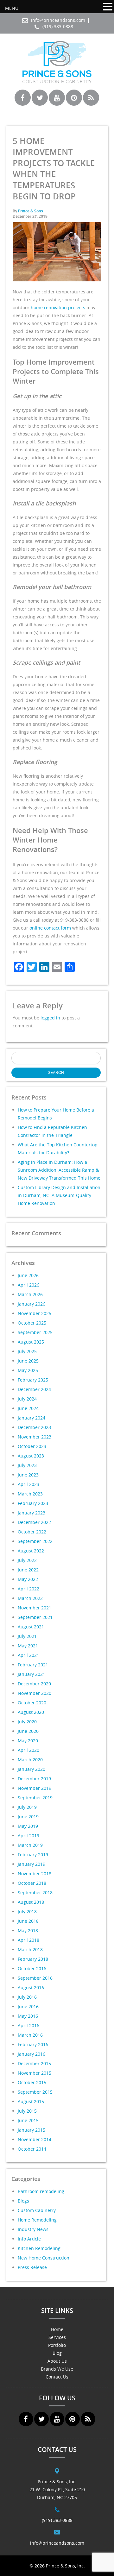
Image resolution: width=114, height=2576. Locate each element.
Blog (57, 2353)
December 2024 (34, 1389)
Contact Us (57, 2377)
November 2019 (35, 1788)
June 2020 (28, 1731)
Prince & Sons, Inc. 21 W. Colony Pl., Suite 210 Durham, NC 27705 (57, 2489)
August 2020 (31, 1712)
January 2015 (32, 2130)
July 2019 (27, 1807)
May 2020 (28, 1741)
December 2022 (34, 1522)
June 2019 (28, 1817)
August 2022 (31, 1551)
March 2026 (30, 1294)
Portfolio (57, 2345)
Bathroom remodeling (41, 2191)
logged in (50, 1018)
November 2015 (35, 2073)
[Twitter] (40, 103)
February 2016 (33, 2044)
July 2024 (27, 1399)
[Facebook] (23, 103)
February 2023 (33, 1503)
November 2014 (35, 2139)
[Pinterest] (74, 103)
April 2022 (28, 1589)
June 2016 (28, 2006)
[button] (108, 7)
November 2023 (35, 1437)
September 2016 (35, 1978)
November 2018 (35, 1874)
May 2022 (28, 1579)
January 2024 (32, 1418)
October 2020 (32, 1703)
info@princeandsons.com (58, 20)
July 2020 (27, 1722)
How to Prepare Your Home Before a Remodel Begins (56, 1114)
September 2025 (35, 1332)
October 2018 (32, 1883)
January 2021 (32, 1674)
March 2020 (30, 1760)
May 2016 (28, 2016)
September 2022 (35, 1541)
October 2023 (32, 1446)
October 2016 (32, 1968)
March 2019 (30, 1845)
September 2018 (35, 1893)
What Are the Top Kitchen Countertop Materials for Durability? (58, 1149)
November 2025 (35, 1313)
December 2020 (34, 1684)
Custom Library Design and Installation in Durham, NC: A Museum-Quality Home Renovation (59, 1195)
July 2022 (27, 1560)
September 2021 (35, 1617)
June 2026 (28, 1275)
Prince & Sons (31, 211)
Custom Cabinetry (37, 2210)
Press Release (32, 2267)
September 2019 (35, 1798)
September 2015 (35, 2092)
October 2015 (32, 2082)
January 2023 (32, 1513)
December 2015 (34, 2063)
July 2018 (27, 1912)
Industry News (33, 2229)
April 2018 (28, 1940)
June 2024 (28, 1408)
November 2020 (35, 1693)
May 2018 (28, 1930)
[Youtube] (57, 103)
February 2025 (33, 1380)
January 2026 (32, 1304)
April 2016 (28, 2025)
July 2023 (27, 1465)
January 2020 (32, 1769)
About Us (57, 2361)
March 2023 (30, 1494)
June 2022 (28, 1570)
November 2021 (35, 1608)
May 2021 (28, 1646)
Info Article (29, 2239)
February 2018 (33, 1959)
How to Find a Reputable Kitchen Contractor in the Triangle (52, 1131)
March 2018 (30, 1949)
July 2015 (27, 2111)
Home (57, 2329)
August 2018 (31, 1902)
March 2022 (30, 1598)
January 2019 (32, 1864)
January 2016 (32, 2054)
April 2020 (28, 1750)
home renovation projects (58, 307)
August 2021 (31, 1627)
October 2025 (32, 1323)
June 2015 (28, 2120)
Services (57, 2337)
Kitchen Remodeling (39, 2248)
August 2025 (31, 1342)
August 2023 (31, 1456)
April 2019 (28, 1836)
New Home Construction (44, 2258)
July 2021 (27, 1636)
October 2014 (32, 2149)
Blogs (23, 2201)
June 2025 (28, 1361)
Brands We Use (57, 2369)
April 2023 (28, 1484)
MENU (12, 8)
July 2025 (27, 1351)
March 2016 (30, 2035)
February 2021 (33, 1665)
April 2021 (28, 1655)
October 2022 (32, 1532)
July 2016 (27, 1997)
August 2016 (31, 1987)
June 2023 (28, 1475)
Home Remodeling (37, 2220)
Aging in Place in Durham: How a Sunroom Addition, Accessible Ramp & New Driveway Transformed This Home (59, 1170)
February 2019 (33, 1855)
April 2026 (28, 1285)
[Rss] (91, 103)
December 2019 (34, 1779)
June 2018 (28, 1921)
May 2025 (28, 1370)
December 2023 (34, 1427)
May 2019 (28, 1826)
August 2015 (31, 2101)
